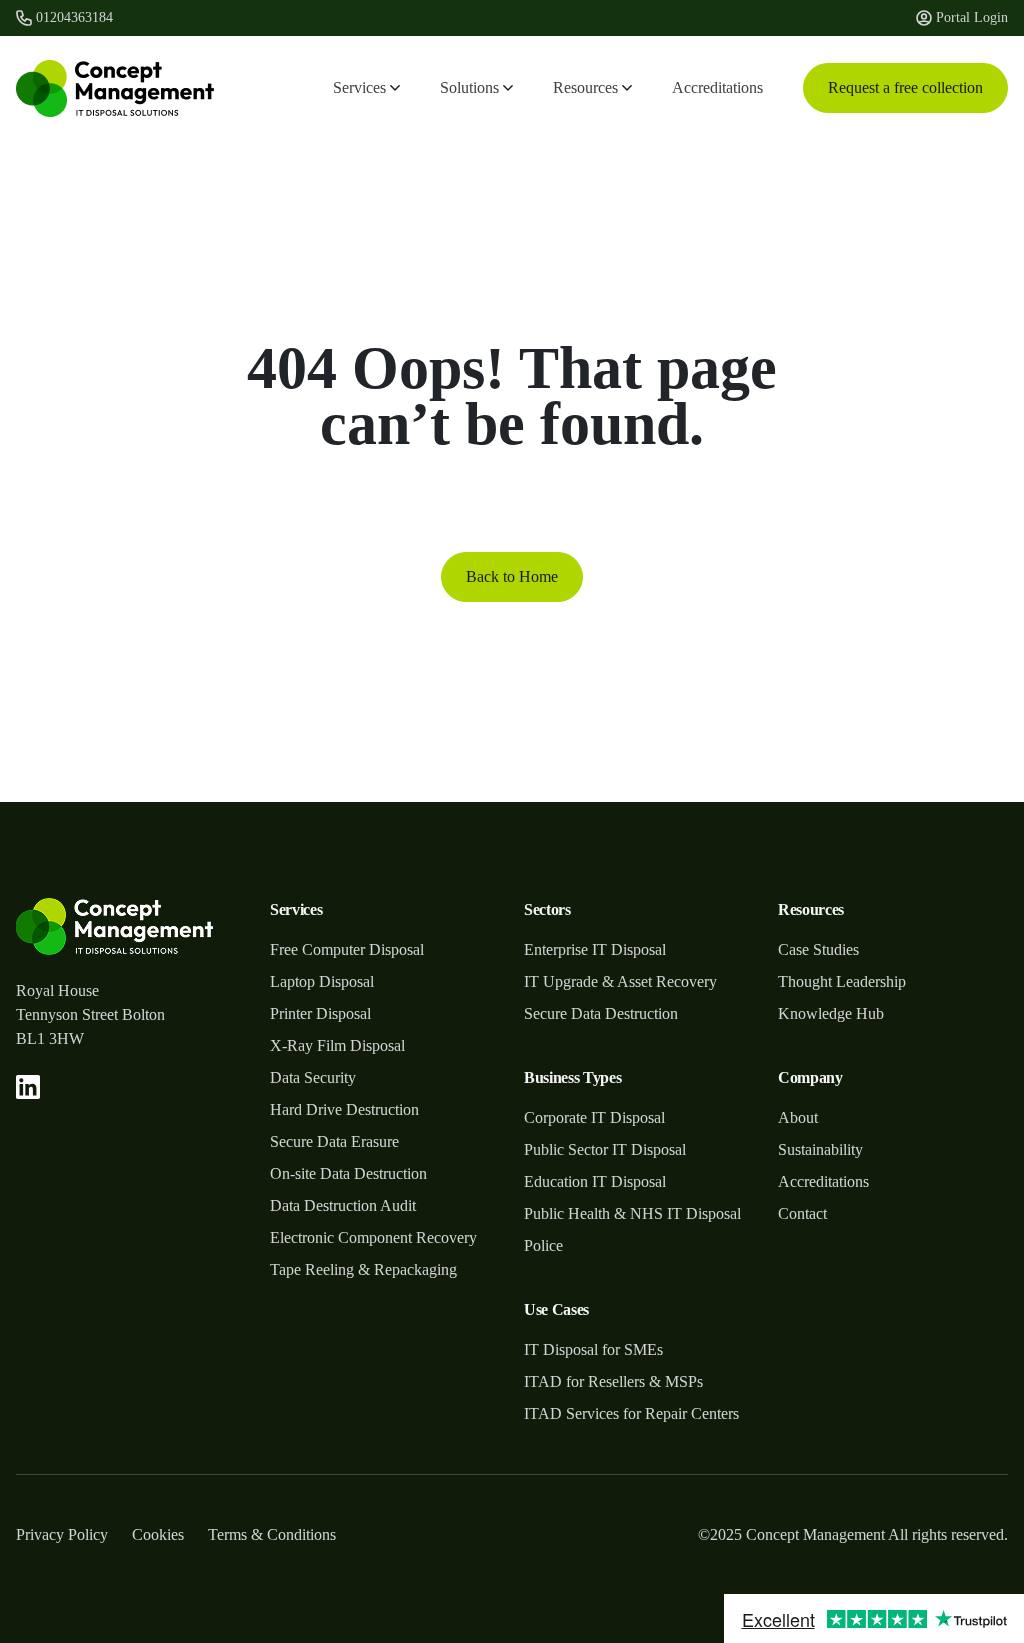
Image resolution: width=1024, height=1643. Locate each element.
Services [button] (359, 87)
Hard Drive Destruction (344, 1109)
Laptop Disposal (322, 981)
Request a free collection (905, 87)
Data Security (313, 1077)
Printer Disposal (320, 1013)
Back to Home (512, 576)
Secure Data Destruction (601, 1013)
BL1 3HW (50, 1038)
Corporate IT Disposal (594, 1117)
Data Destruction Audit (343, 1205)
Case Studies (818, 949)
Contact (802, 1213)
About (798, 1117)
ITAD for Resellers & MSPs (613, 1381)
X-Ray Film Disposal (337, 1045)
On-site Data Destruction (348, 1173)
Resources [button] (585, 87)
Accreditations (717, 87)
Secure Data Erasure (334, 1141)
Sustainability (820, 1149)
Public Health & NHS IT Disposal (632, 1213)
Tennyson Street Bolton (90, 1014)
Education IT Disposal (595, 1181)
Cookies (158, 1534)
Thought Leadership (842, 981)
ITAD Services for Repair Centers (631, 1413)
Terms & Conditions (272, 1534)
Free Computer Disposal (347, 949)
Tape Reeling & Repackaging (363, 1269)
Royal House (57, 990)
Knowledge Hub (831, 1013)
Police (543, 1245)
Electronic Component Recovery (373, 1237)
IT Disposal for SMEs (593, 1349)
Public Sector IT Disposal (605, 1149)
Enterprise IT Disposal (595, 949)
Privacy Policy (62, 1534)
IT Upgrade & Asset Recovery (620, 981)
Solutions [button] (469, 87)
